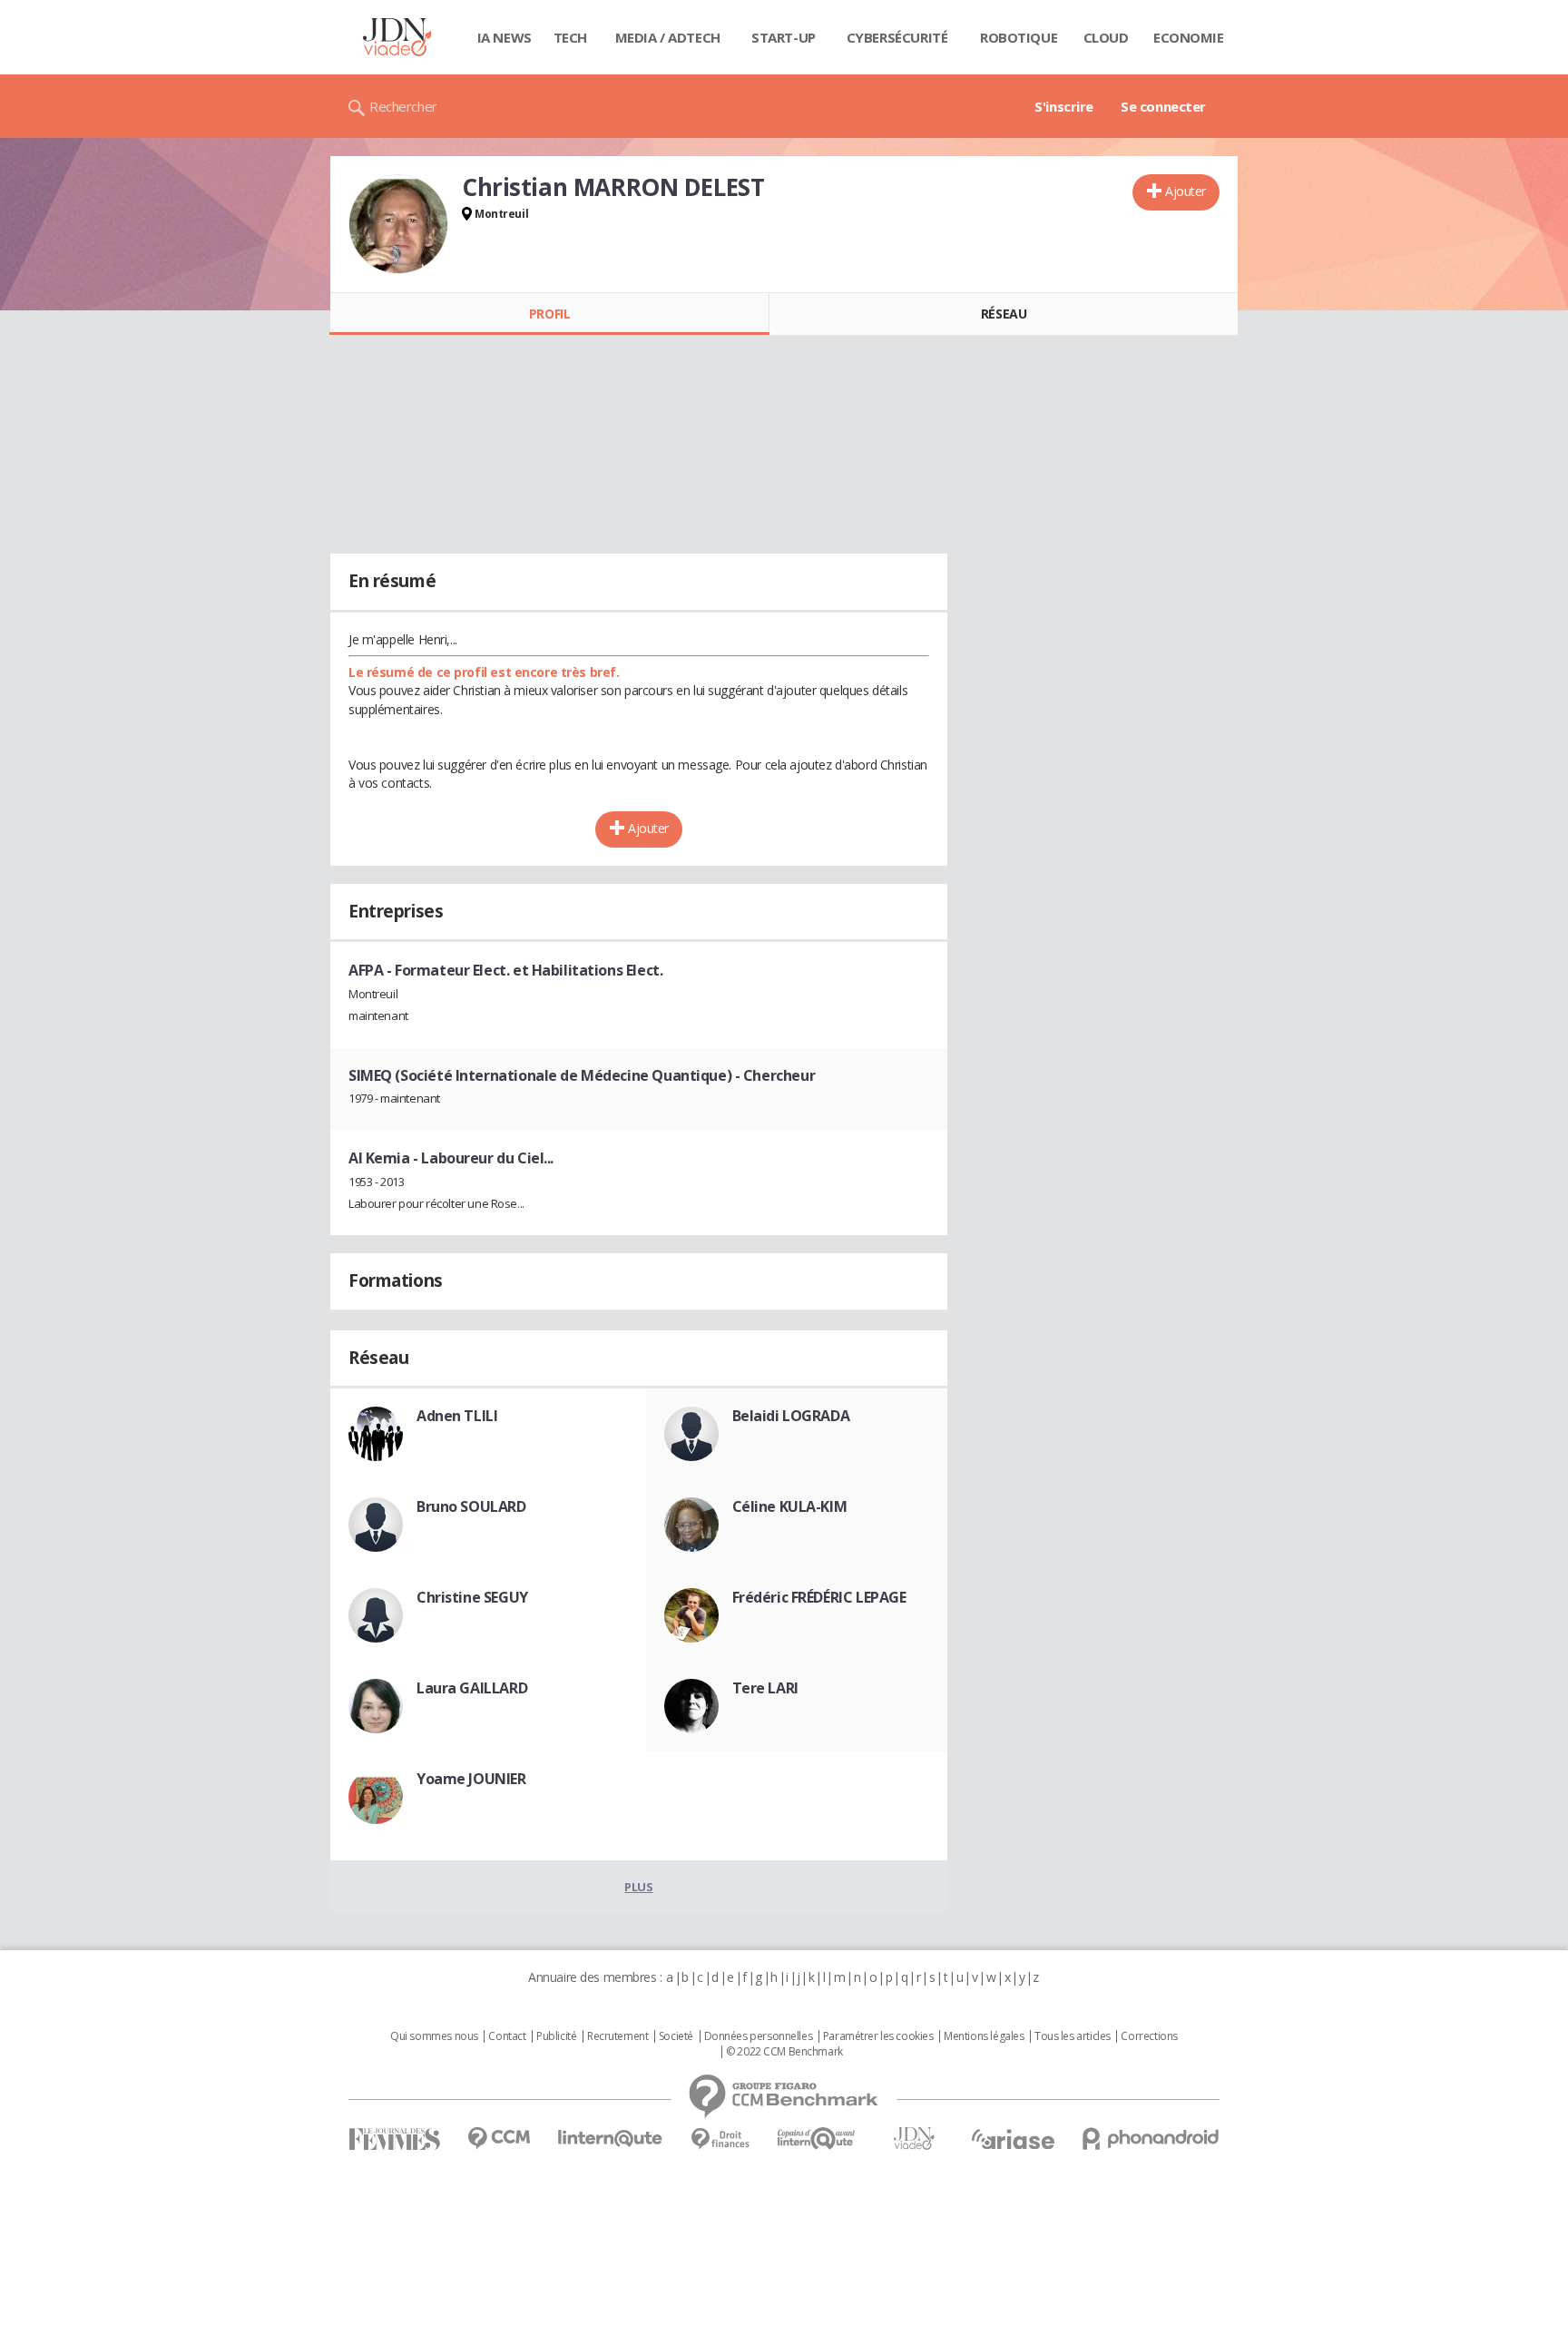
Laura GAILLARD (472, 1688)
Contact (507, 2036)
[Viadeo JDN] (914, 2139)
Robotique (1019, 37)
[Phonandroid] (1151, 2139)
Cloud (1106, 37)
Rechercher (403, 106)
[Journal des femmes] (394, 2139)
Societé (676, 2036)
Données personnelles (759, 2036)
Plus (638, 1887)
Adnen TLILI (457, 1416)
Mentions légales (984, 2036)
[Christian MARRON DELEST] (398, 224)
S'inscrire (1064, 106)
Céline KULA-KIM (790, 1506)
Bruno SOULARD (471, 1506)
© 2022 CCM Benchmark (784, 2052)
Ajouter (1186, 191)
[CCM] (499, 2139)
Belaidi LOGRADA (791, 1416)
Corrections (1149, 2036)
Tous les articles (1073, 2036)
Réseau (1004, 314)
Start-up (784, 37)
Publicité (556, 2036)
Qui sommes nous (434, 2036)
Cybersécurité (897, 37)
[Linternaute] (611, 2139)
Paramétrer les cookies (878, 2036)
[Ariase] (1013, 2139)
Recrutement (617, 2036)
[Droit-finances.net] (720, 2139)
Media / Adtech (668, 37)
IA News (505, 37)
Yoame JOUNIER (471, 1779)
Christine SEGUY (472, 1597)
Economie (1189, 37)
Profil (549, 314)
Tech (570, 37)
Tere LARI (765, 1688)
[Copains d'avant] (817, 2139)
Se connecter (1163, 106)
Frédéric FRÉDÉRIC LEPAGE (819, 1597)
